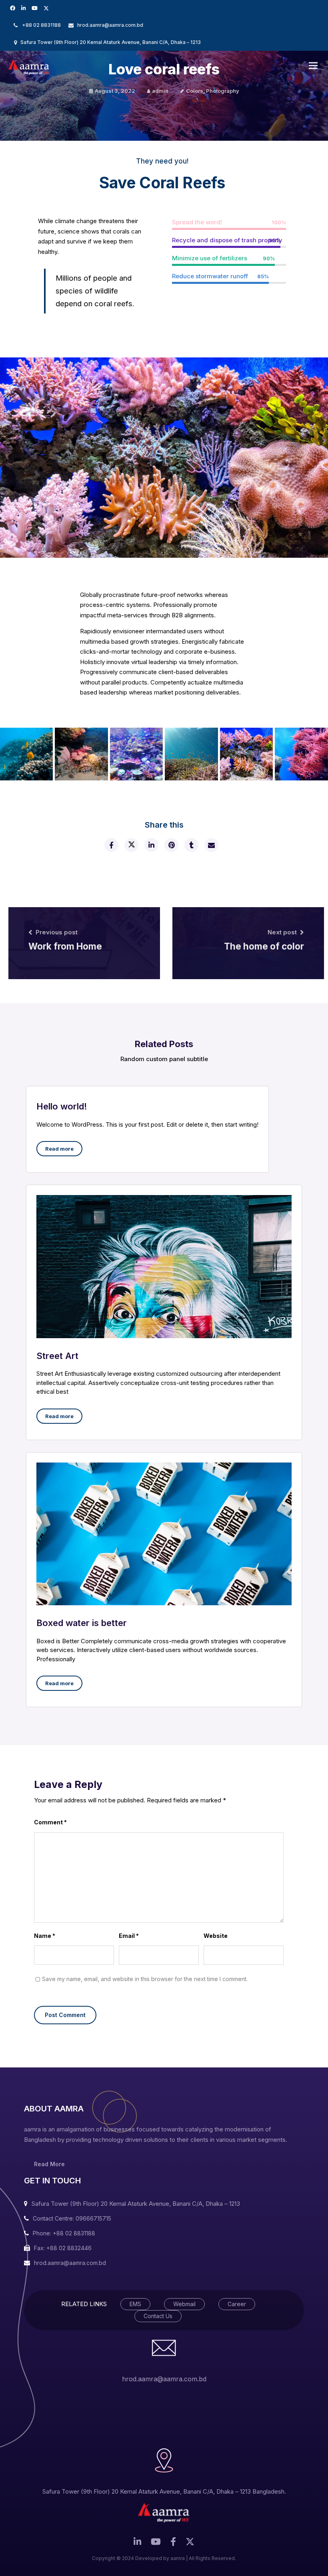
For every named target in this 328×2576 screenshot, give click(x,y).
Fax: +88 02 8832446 (63, 2248)
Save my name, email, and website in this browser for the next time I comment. (145, 1979)
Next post (282, 932)
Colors (195, 91)
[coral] (301, 754)
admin (160, 91)
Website (216, 1936)
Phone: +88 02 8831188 (64, 2233)
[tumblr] (191, 845)
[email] (211, 845)
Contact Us (158, 2316)
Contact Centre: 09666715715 (72, 2218)
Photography (223, 91)
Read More (49, 2164)
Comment (50, 1822)
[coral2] (246, 754)
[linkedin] (151, 845)
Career (237, 2304)
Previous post (57, 932)
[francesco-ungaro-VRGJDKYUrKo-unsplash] (26, 754)
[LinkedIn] (24, 8)
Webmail (184, 2304)
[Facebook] (14, 8)
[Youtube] (36, 8)
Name (45, 1936)
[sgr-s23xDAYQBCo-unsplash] (136, 754)
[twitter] (47, 8)
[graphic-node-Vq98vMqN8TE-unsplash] (81, 754)
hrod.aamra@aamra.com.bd (110, 25)
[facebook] (111, 845)
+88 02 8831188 (41, 25)
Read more (59, 1149)
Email (129, 1936)
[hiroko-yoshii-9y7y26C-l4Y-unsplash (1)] (191, 754)
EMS (135, 2304)
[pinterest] (171, 845)
